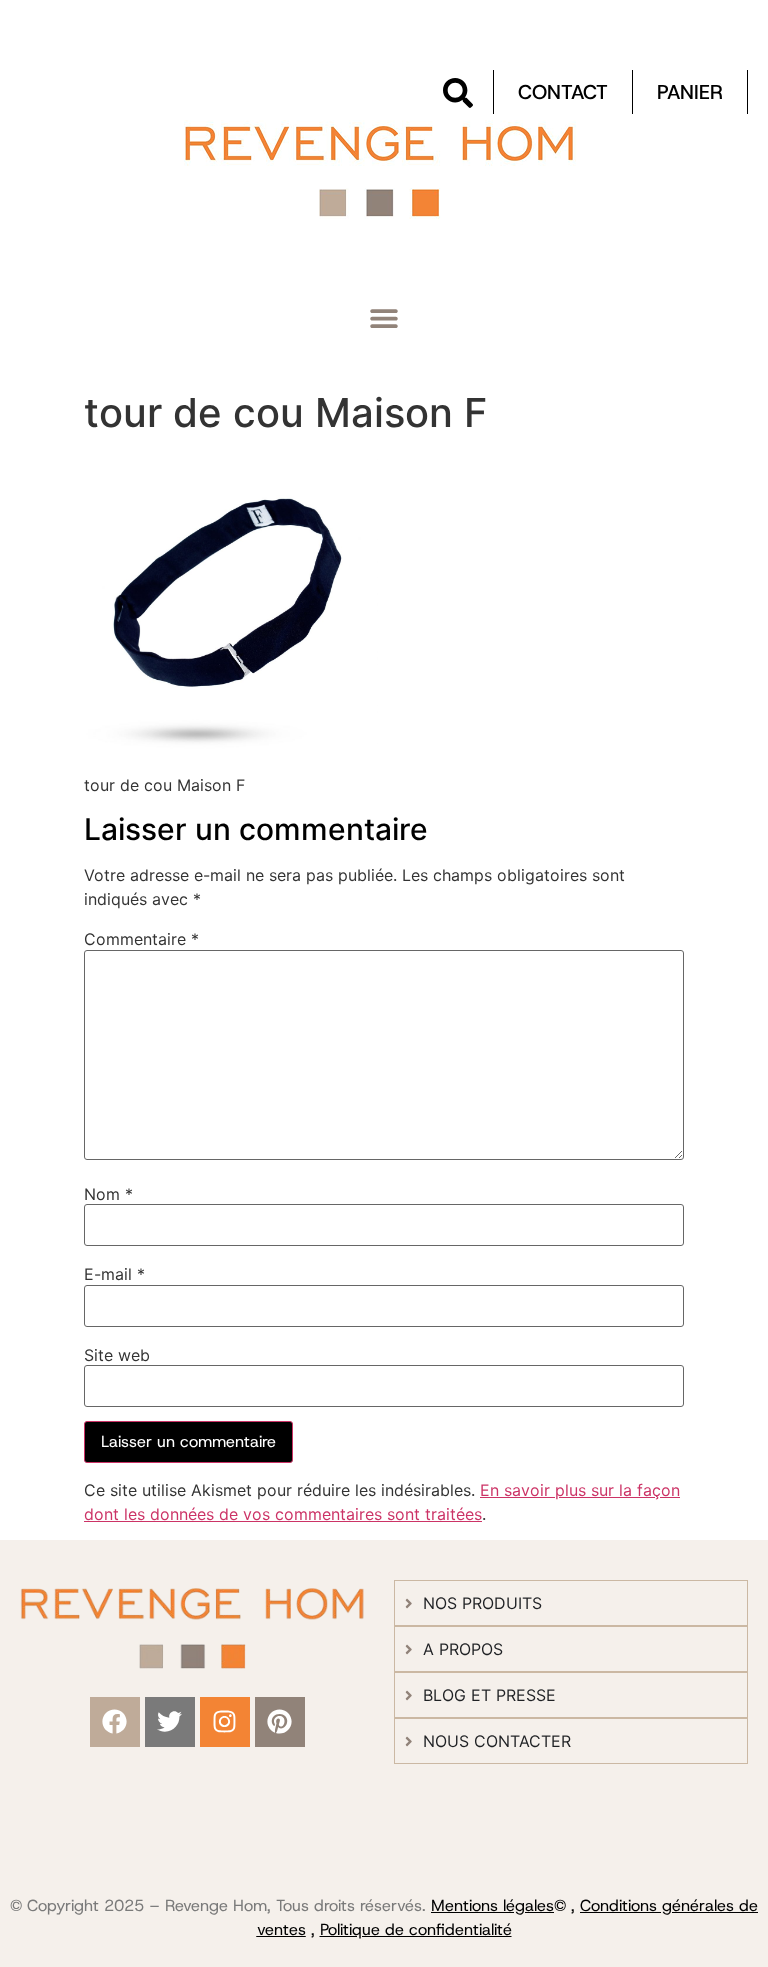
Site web (117, 1355)
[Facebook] (115, 1722)
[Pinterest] (280, 1722)
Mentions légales (492, 1905)
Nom (108, 1194)
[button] (384, 318)
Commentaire (141, 939)
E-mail (114, 1274)
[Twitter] (170, 1722)
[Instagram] (225, 1722)
